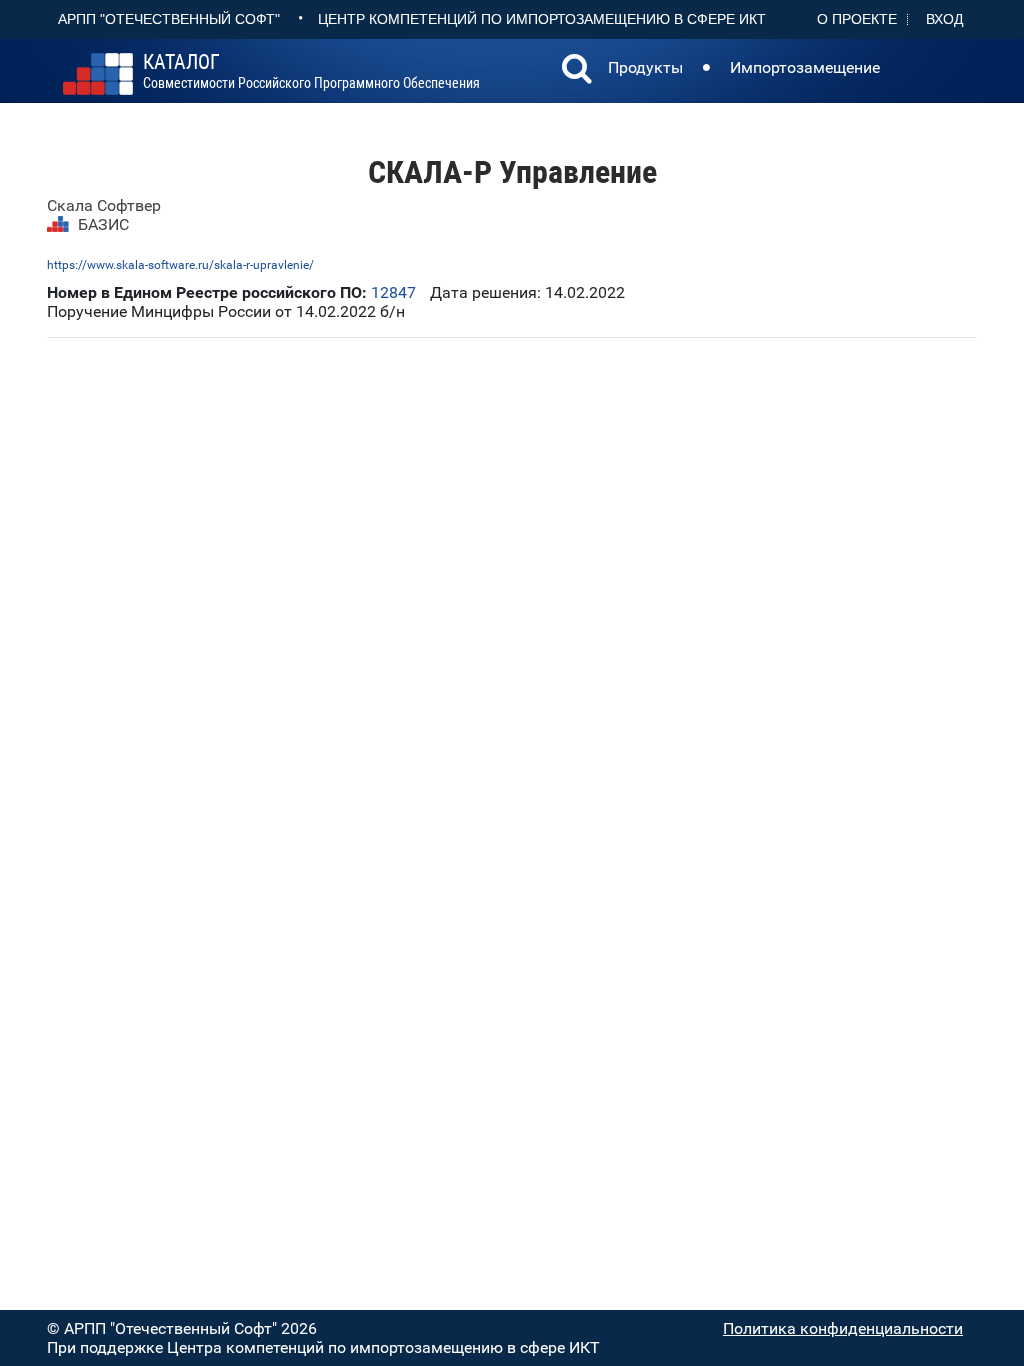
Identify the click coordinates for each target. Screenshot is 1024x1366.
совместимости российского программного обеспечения (311, 72)
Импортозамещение (805, 67)
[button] (577, 71)
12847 (393, 292)
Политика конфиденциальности (843, 1328)
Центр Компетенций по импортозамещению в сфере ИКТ (542, 19)
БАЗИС (103, 224)
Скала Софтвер (104, 205)
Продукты (645, 67)
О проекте (857, 19)
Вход (944, 19)
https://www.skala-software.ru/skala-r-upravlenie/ (180, 265)
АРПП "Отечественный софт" (169, 19)
